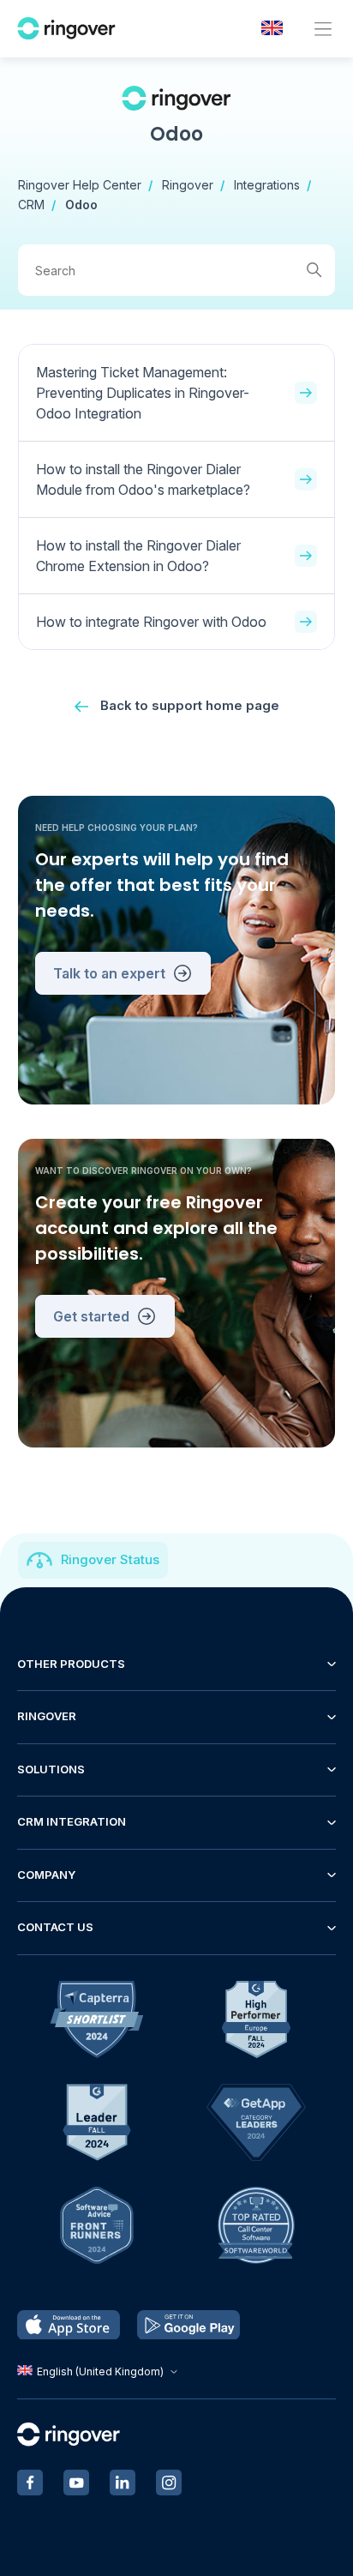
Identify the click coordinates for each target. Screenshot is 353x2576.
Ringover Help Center (80, 185)
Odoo (81, 205)
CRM (31, 205)
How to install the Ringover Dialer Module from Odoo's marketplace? (143, 479)
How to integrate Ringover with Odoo (151, 622)
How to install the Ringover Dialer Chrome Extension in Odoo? (138, 556)
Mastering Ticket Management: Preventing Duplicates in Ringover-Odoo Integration (143, 393)
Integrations (267, 185)
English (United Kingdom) (100, 2371)
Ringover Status (110, 1559)
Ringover (188, 185)
